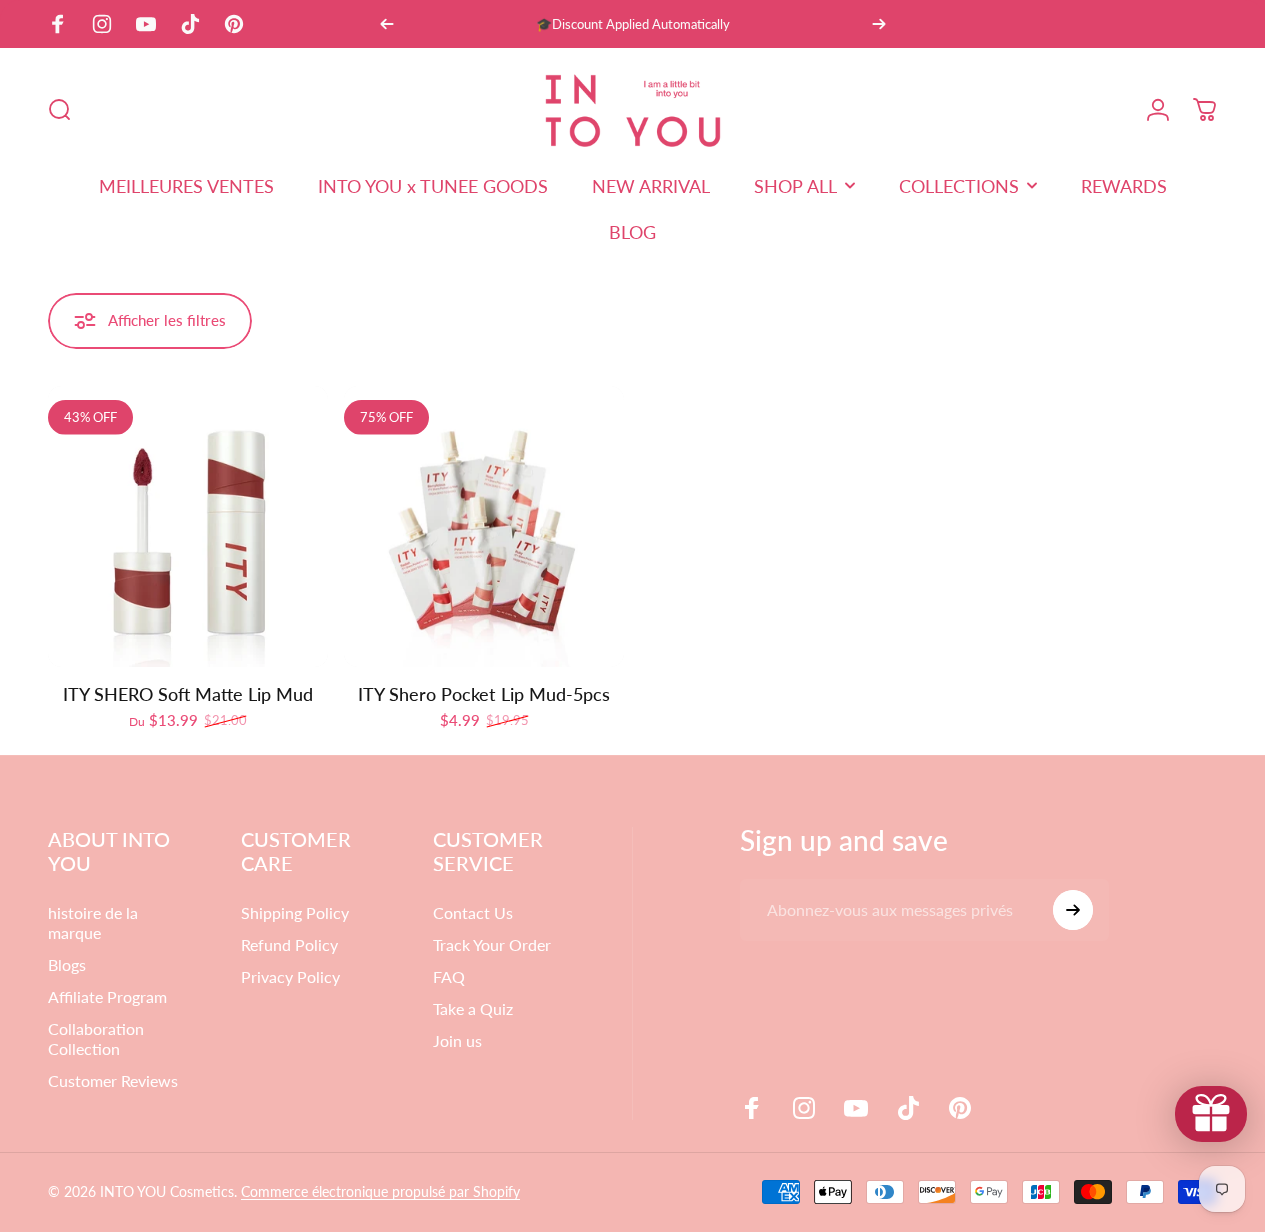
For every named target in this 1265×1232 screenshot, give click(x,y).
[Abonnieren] (1073, 910)
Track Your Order (492, 944)
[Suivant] (879, 24)
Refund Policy (289, 944)
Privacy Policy (290, 976)
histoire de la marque (93, 922)
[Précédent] (387, 24)
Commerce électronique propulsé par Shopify (380, 1191)
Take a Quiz (473, 1008)
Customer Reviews (113, 1080)
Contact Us (473, 912)
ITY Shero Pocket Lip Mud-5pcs (484, 694)
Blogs (67, 964)
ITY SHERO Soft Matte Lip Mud (188, 694)
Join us (457, 1040)
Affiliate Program (107, 996)
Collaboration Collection (96, 1038)
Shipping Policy (295, 912)
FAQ (449, 976)
